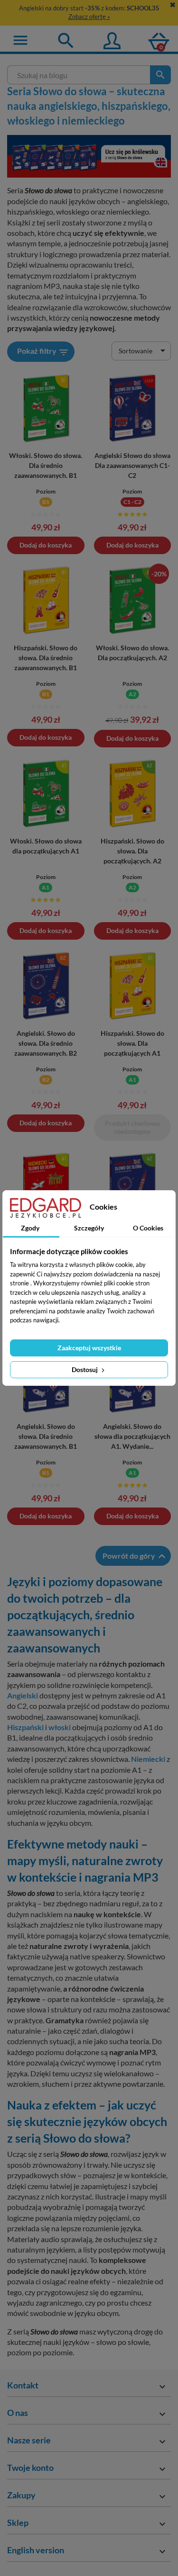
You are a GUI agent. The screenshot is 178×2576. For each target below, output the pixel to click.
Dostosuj (85, 1369)
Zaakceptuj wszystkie (89, 1348)
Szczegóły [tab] (89, 1228)
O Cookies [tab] (148, 1228)
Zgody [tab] (30, 1228)
